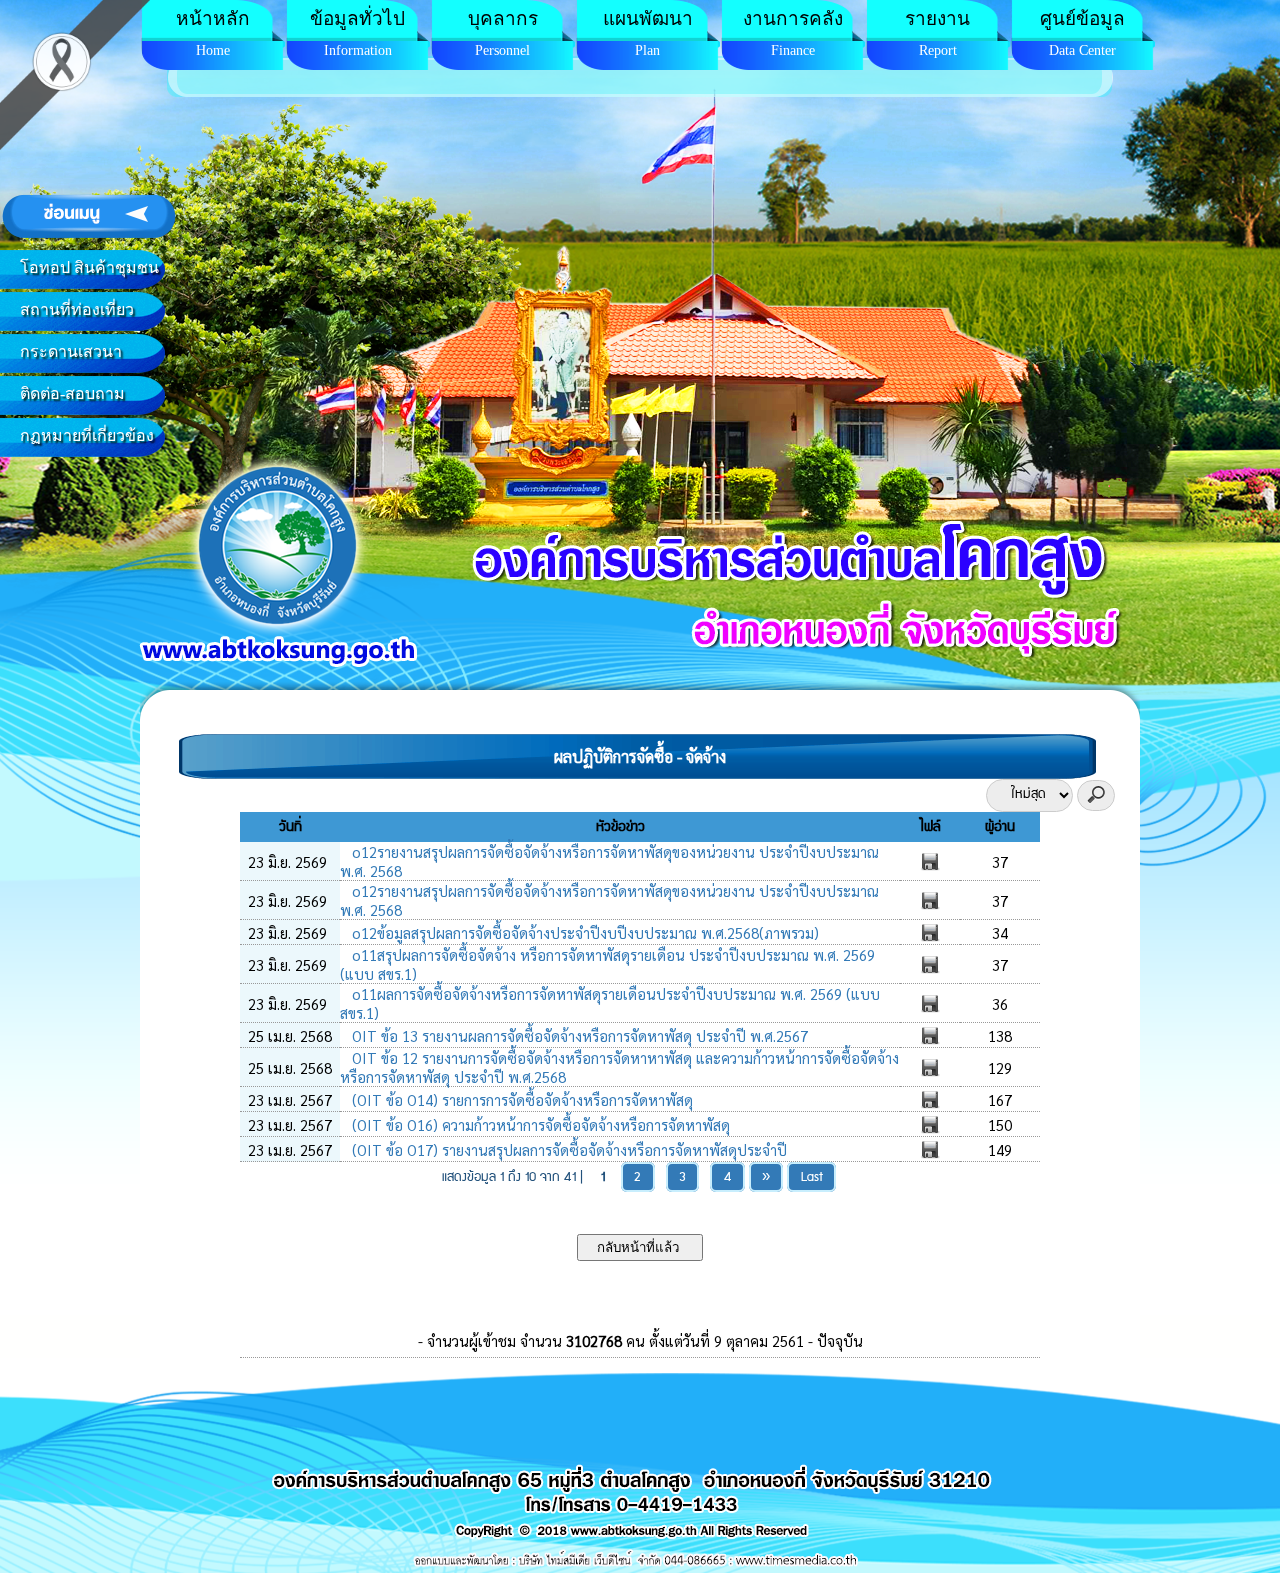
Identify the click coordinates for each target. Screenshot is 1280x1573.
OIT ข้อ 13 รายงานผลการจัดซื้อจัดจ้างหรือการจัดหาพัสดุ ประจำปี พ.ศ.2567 (578, 1035)
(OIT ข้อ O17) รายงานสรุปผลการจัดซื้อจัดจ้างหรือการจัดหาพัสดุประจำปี (567, 1149)
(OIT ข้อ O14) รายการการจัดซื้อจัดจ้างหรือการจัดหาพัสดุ (520, 1099)
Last (812, 1177)
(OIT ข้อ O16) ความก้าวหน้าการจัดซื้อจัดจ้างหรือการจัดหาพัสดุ (539, 1124)
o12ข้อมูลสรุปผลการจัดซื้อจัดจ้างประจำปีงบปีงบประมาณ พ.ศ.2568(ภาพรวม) (583, 932)
